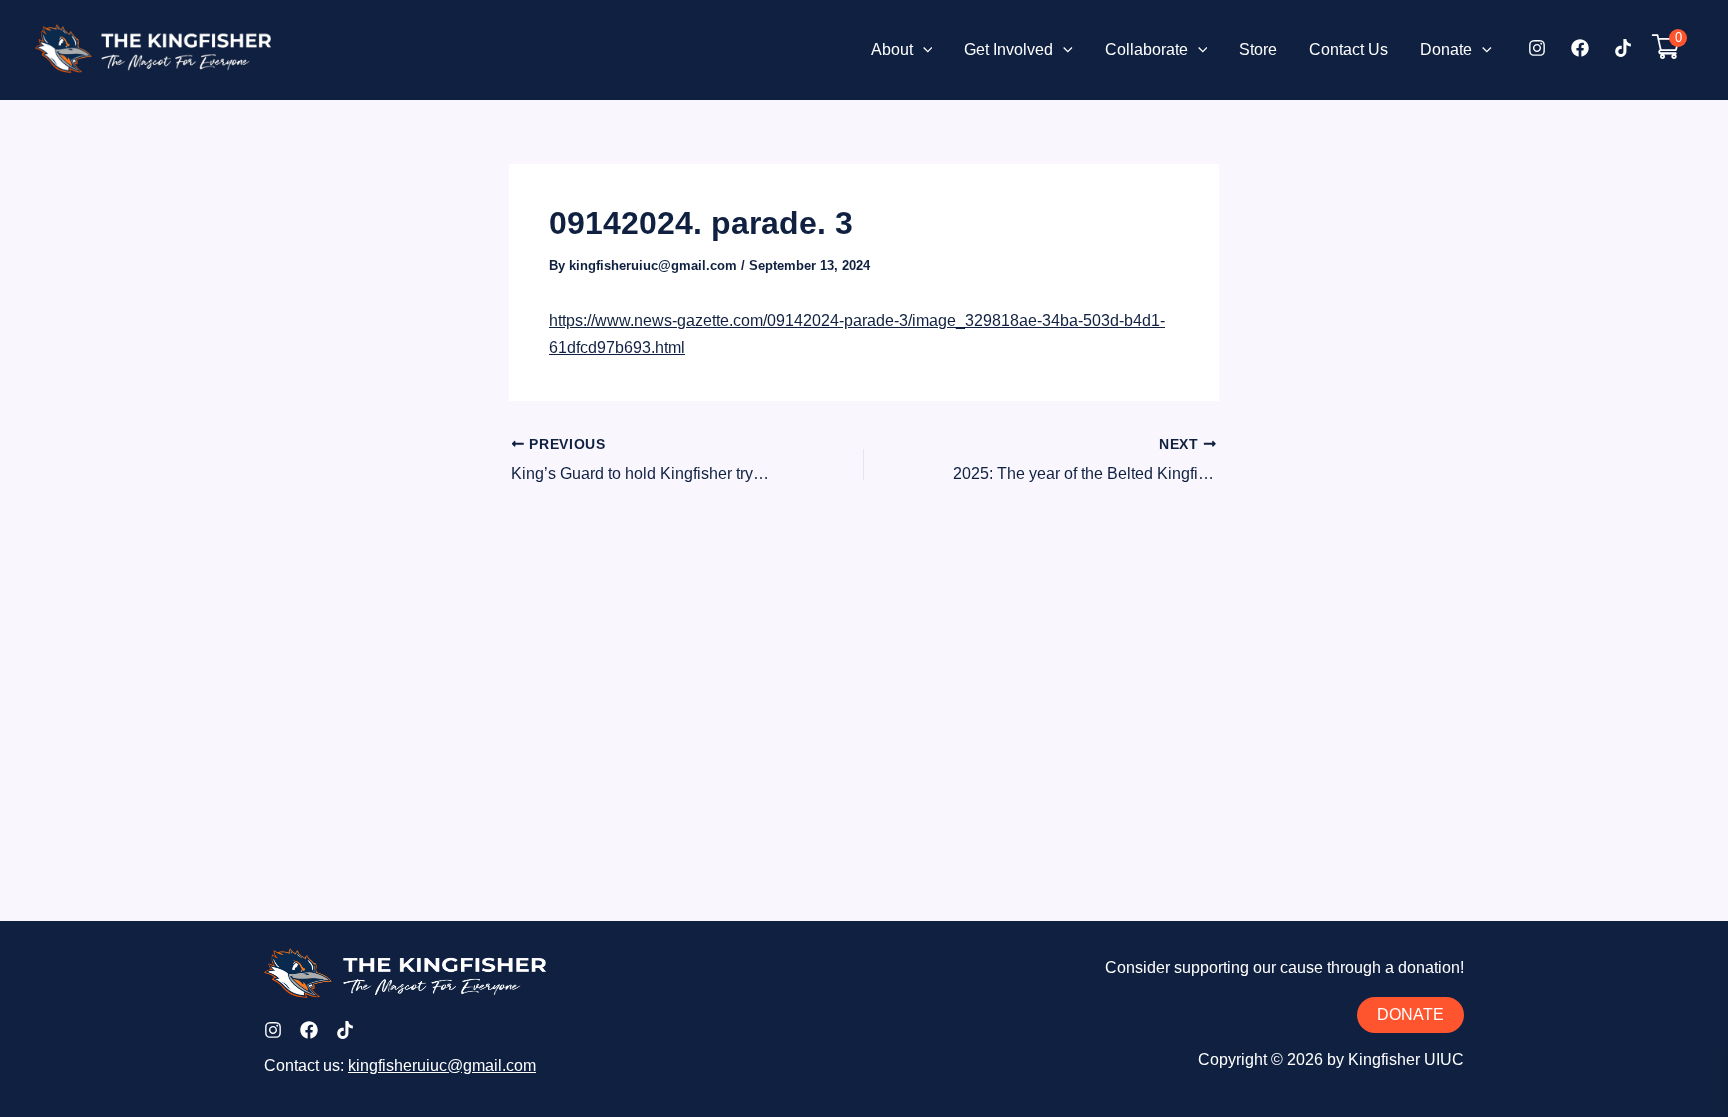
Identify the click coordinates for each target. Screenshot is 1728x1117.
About (892, 49)
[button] (1410, 1015)
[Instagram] (1537, 48)
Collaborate (1146, 49)
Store (1258, 49)
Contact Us (1348, 49)
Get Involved (1008, 49)
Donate (1446, 49)
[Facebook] (1580, 48)
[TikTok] (1623, 48)
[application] (923, 50)
